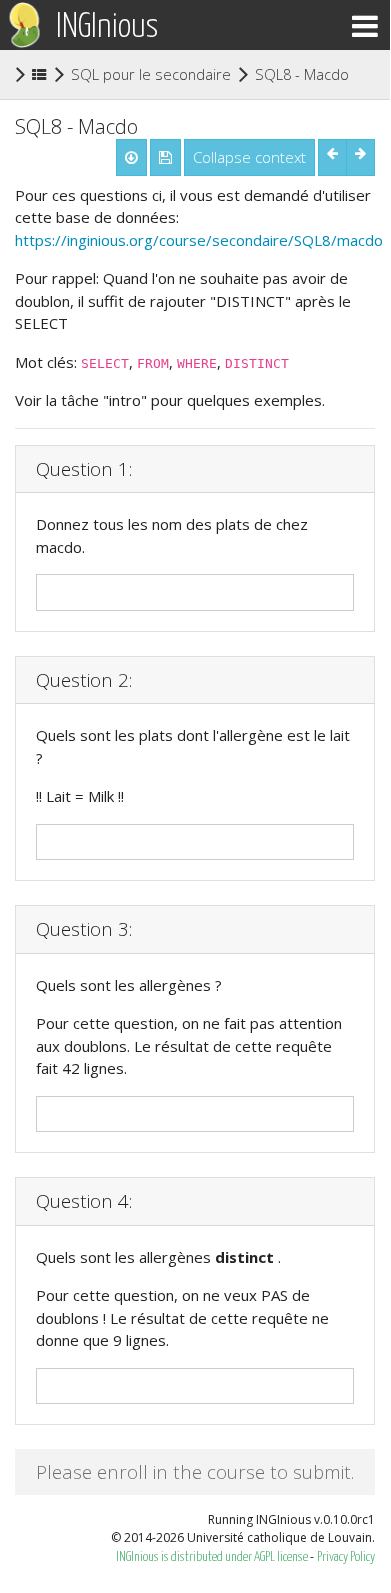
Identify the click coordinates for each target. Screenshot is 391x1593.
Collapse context (249, 157)
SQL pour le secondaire (151, 74)
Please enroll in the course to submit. (195, 1471)
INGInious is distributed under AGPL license (213, 1557)
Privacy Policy (346, 1557)
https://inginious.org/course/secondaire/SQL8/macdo (199, 240)
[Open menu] (365, 25)
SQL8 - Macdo (302, 73)
